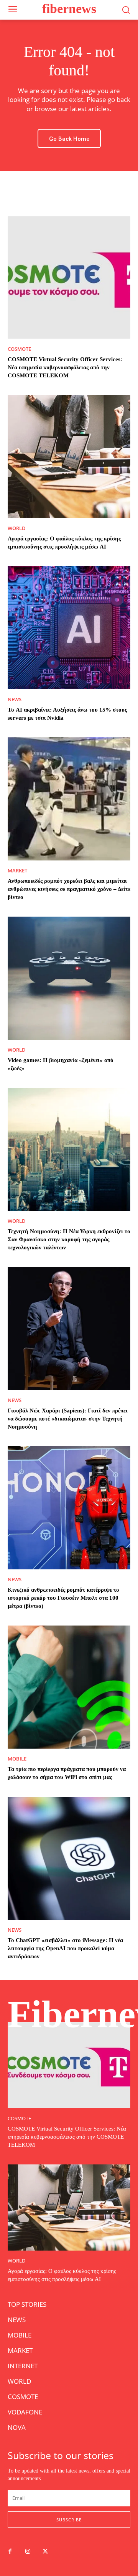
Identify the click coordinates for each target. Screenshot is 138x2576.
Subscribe (69, 2520)
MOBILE (17, 1759)
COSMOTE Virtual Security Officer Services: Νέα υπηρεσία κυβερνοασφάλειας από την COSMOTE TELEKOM (65, 367)
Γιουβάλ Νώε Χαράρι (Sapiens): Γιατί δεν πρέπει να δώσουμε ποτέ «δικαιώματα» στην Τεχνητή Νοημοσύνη (68, 1419)
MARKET (17, 871)
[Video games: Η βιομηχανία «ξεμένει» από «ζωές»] (69, 978)
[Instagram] (28, 2552)
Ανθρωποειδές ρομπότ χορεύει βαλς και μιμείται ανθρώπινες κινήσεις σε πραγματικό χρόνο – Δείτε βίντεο (69, 889)
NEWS (15, 699)
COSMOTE (19, 349)
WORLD (17, 528)
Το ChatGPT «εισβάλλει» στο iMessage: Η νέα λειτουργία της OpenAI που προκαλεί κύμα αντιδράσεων (65, 1948)
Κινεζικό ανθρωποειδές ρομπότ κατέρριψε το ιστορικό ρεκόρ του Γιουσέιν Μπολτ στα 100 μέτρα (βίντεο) (63, 1598)
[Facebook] (10, 2552)
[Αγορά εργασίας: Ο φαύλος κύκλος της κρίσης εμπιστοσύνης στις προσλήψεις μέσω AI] (69, 457)
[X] (45, 2552)
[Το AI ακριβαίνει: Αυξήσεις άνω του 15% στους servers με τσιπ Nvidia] (69, 628)
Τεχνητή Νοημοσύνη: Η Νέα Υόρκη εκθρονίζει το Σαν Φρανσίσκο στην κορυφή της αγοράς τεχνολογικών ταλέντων (69, 1239)
